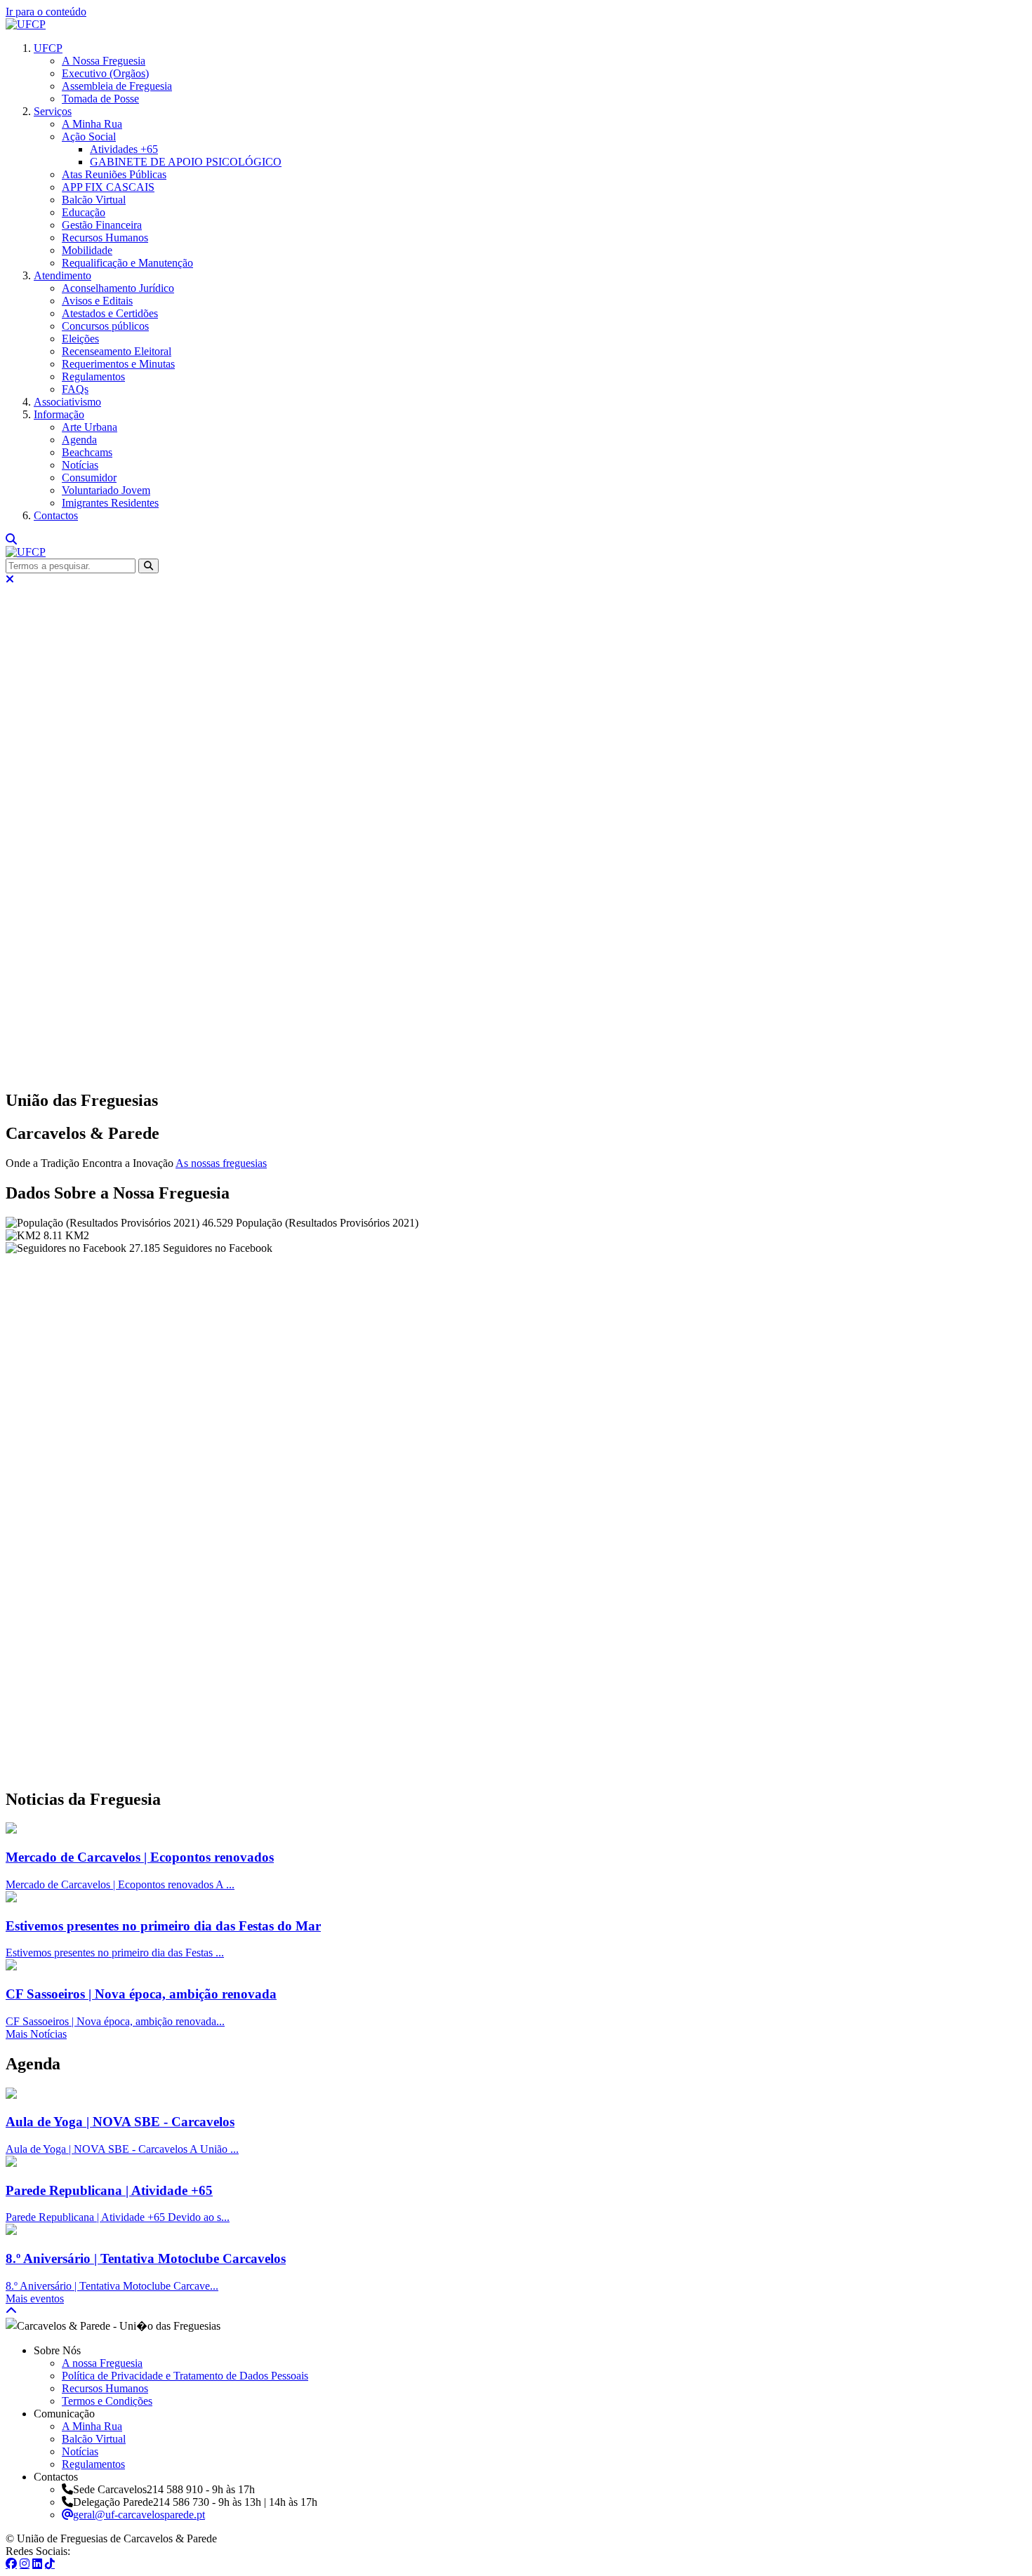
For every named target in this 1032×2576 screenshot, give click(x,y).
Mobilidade (87, 250)
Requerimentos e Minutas (118, 364)
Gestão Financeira (102, 225)
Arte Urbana (90, 427)
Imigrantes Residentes (110, 503)
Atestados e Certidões (110, 313)
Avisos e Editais (97, 301)
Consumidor (89, 478)
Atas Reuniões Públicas (114, 174)
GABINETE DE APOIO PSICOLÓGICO (186, 162)
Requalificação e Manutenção (127, 263)
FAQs (75, 389)
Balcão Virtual (94, 200)
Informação (59, 414)
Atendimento (62, 275)
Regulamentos (93, 376)
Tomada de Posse (100, 99)
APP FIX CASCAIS (108, 187)
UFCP (48, 48)
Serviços (53, 111)
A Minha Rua (92, 124)
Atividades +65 (124, 149)
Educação (84, 212)
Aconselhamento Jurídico (118, 288)
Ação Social (89, 136)
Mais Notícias (36, 2034)
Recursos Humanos (105, 238)
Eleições (80, 339)
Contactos (56, 515)
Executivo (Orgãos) (105, 73)
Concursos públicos (105, 326)
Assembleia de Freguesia (117, 86)
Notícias (80, 465)
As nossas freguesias (221, 1163)
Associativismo (67, 402)
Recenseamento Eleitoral (117, 351)
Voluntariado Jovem (106, 490)
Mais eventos (35, 2298)
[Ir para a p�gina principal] (26, 24)
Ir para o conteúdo (46, 12)
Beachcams (87, 452)
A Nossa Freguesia (104, 61)
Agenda (79, 440)
